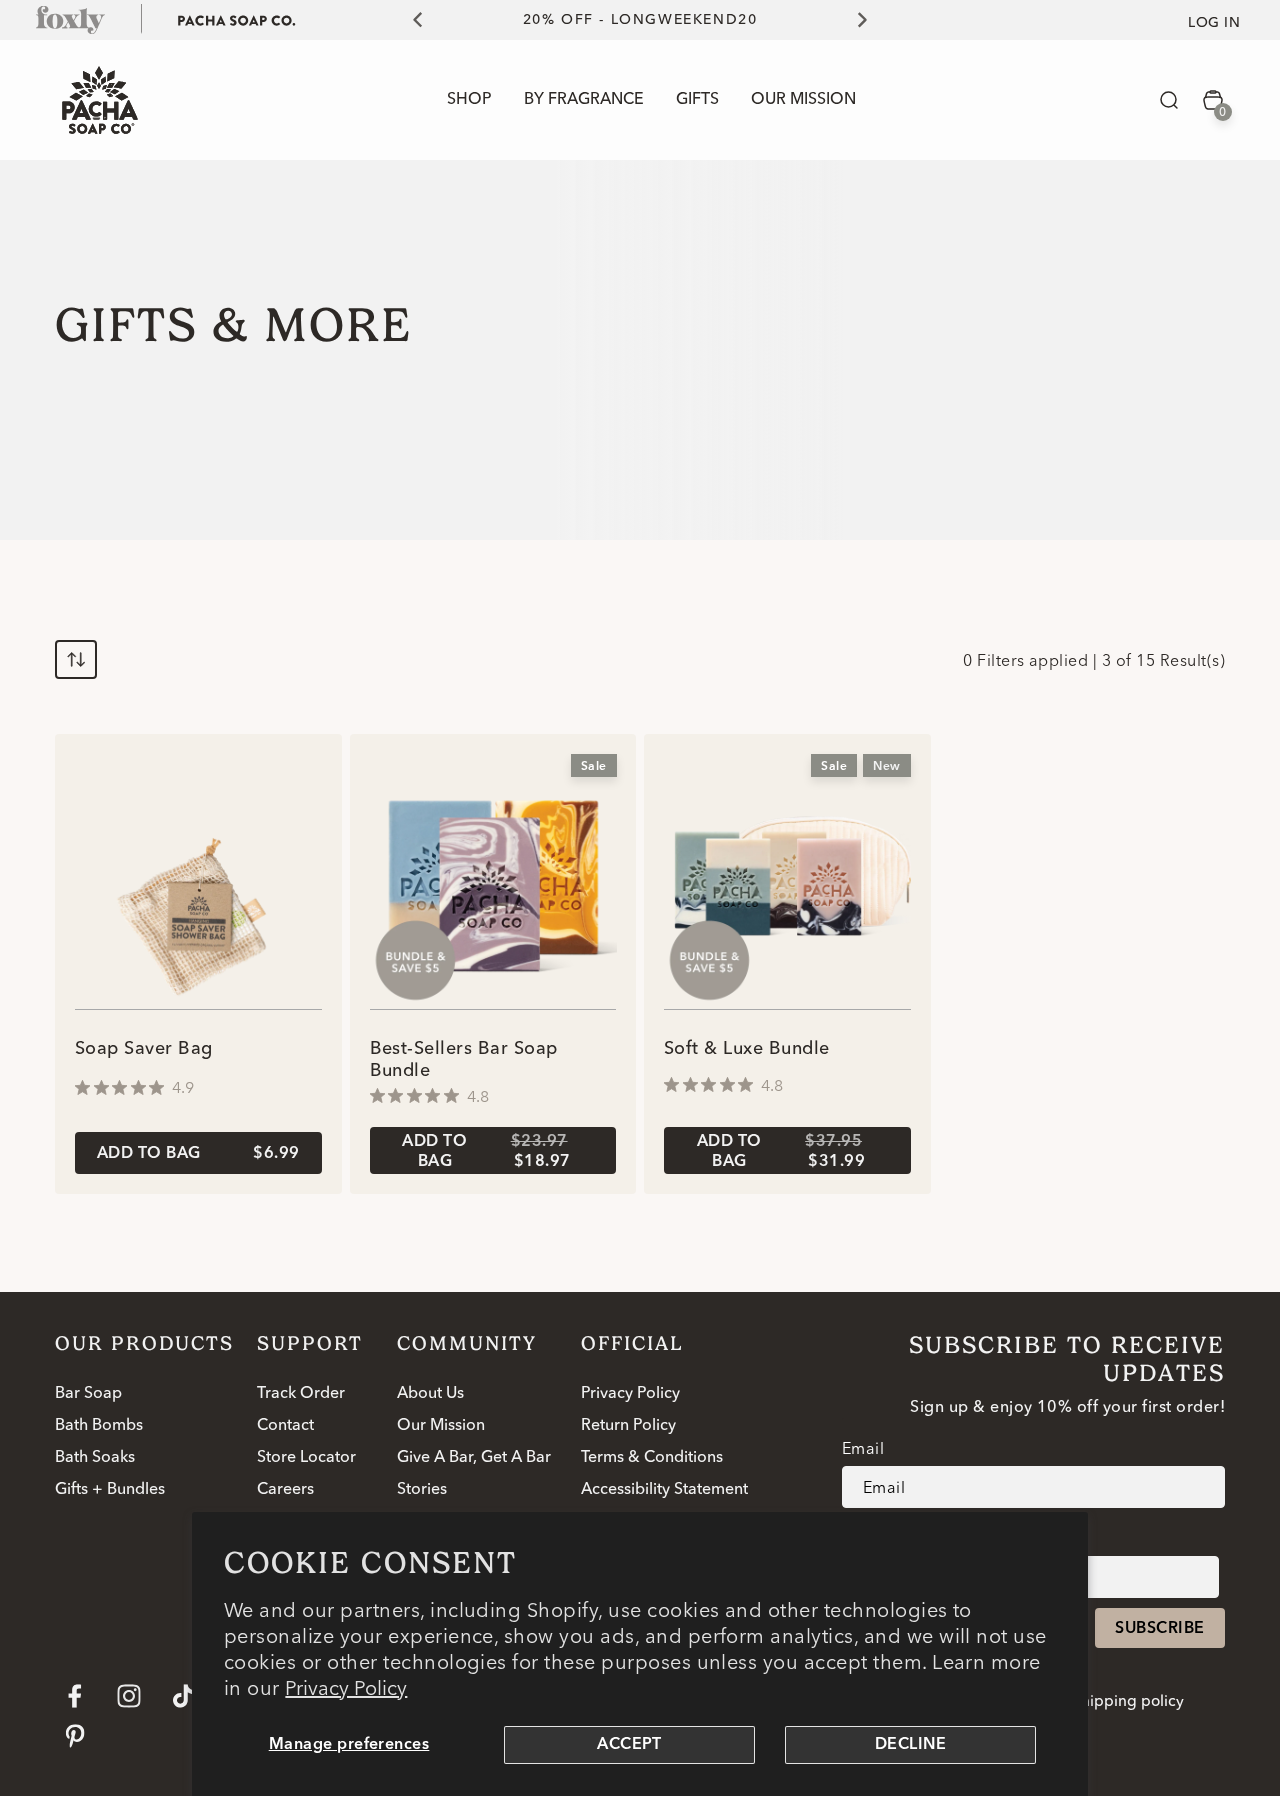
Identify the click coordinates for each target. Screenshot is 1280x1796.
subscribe (1159, 1629)
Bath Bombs (99, 1426)
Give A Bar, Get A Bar (474, 1458)
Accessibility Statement (664, 1490)
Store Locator (306, 1458)
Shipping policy (1128, 1702)
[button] (1169, 100)
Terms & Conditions (652, 1458)
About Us (430, 1394)
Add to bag (198, 1154)
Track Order (301, 1394)
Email (863, 1448)
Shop (469, 100)
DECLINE (910, 1745)
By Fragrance (584, 100)
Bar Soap (88, 1394)
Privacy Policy (346, 1687)
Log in (1214, 23)
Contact (285, 1426)
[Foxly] (71, 19)
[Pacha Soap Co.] (237, 19)
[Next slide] (874, 20)
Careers (285, 1490)
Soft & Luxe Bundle (747, 1049)
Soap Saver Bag (144, 1049)
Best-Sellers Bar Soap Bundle (464, 1060)
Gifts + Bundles (110, 1490)
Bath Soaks (95, 1458)
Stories (422, 1490)
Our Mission (441, 1426)
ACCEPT (629, 1745)
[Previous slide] (406, 20)
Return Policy (628, 1426)
